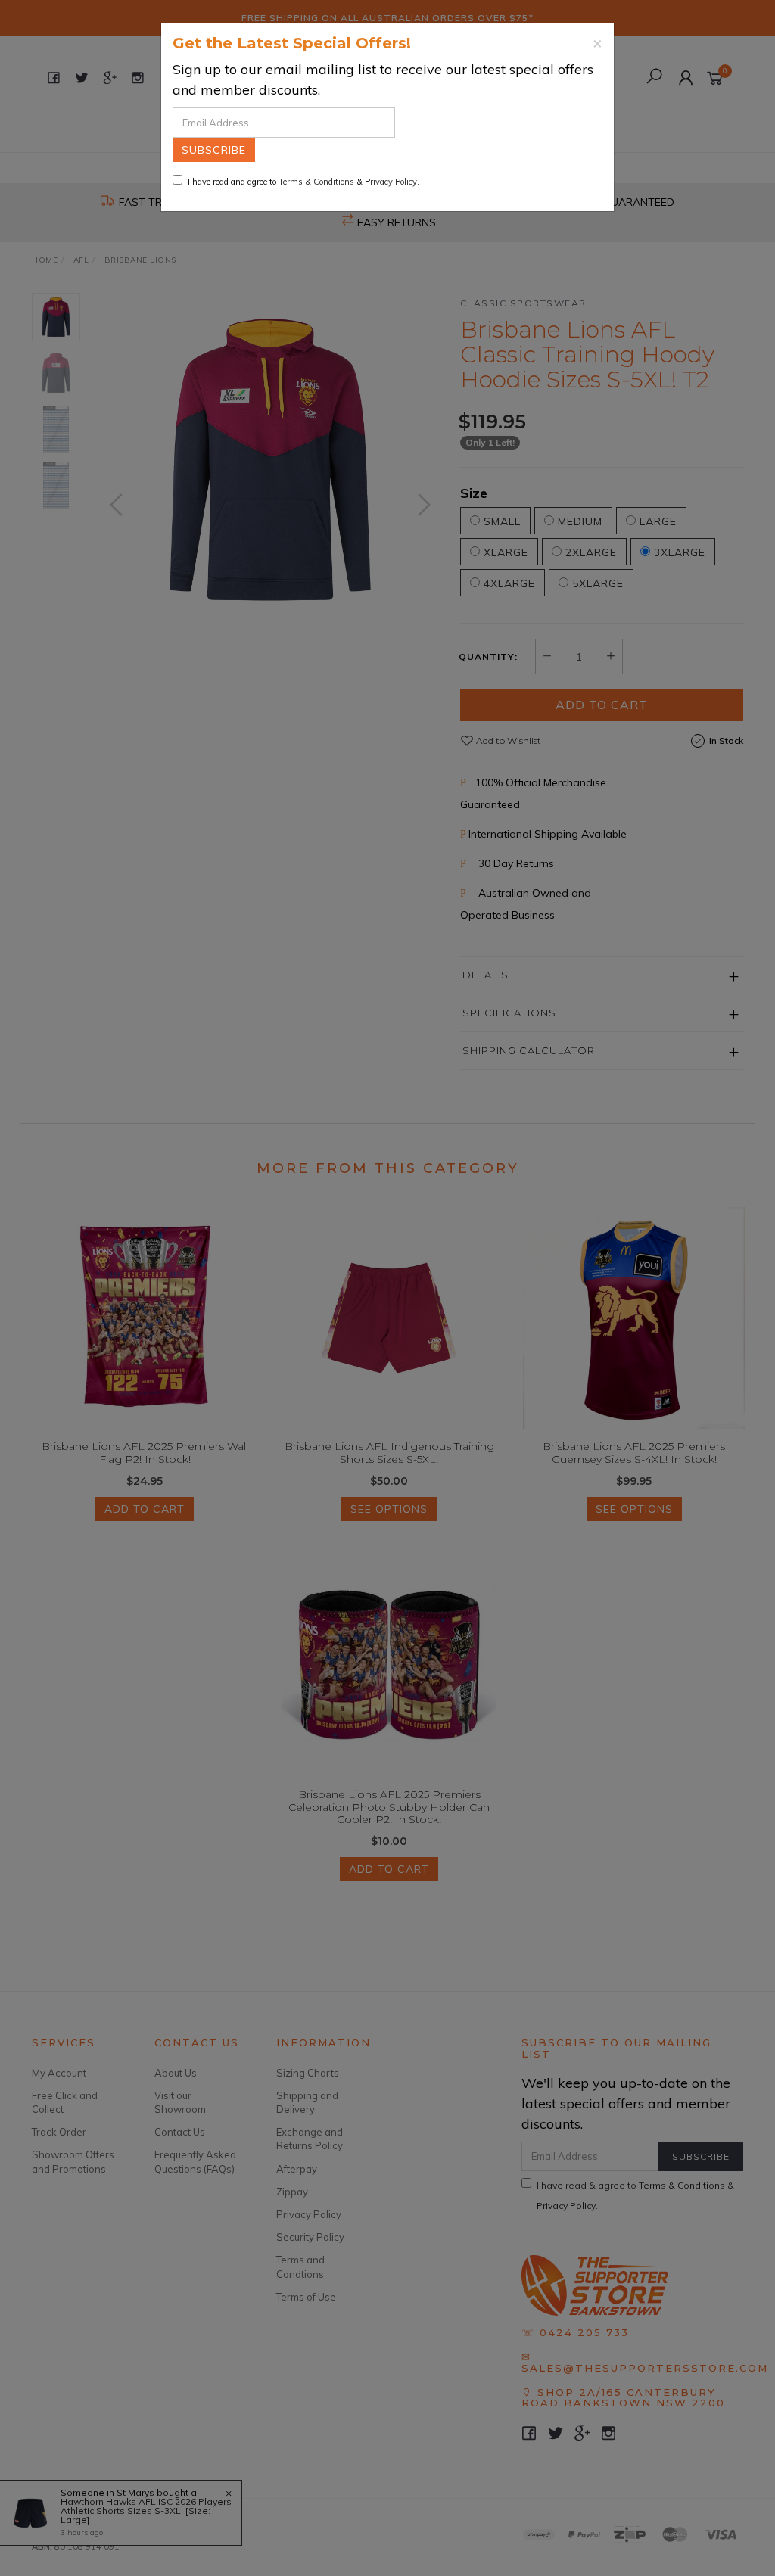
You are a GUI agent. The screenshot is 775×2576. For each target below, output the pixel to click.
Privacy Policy (391, 182)
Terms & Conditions (316, 182)
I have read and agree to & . (303, 182)
